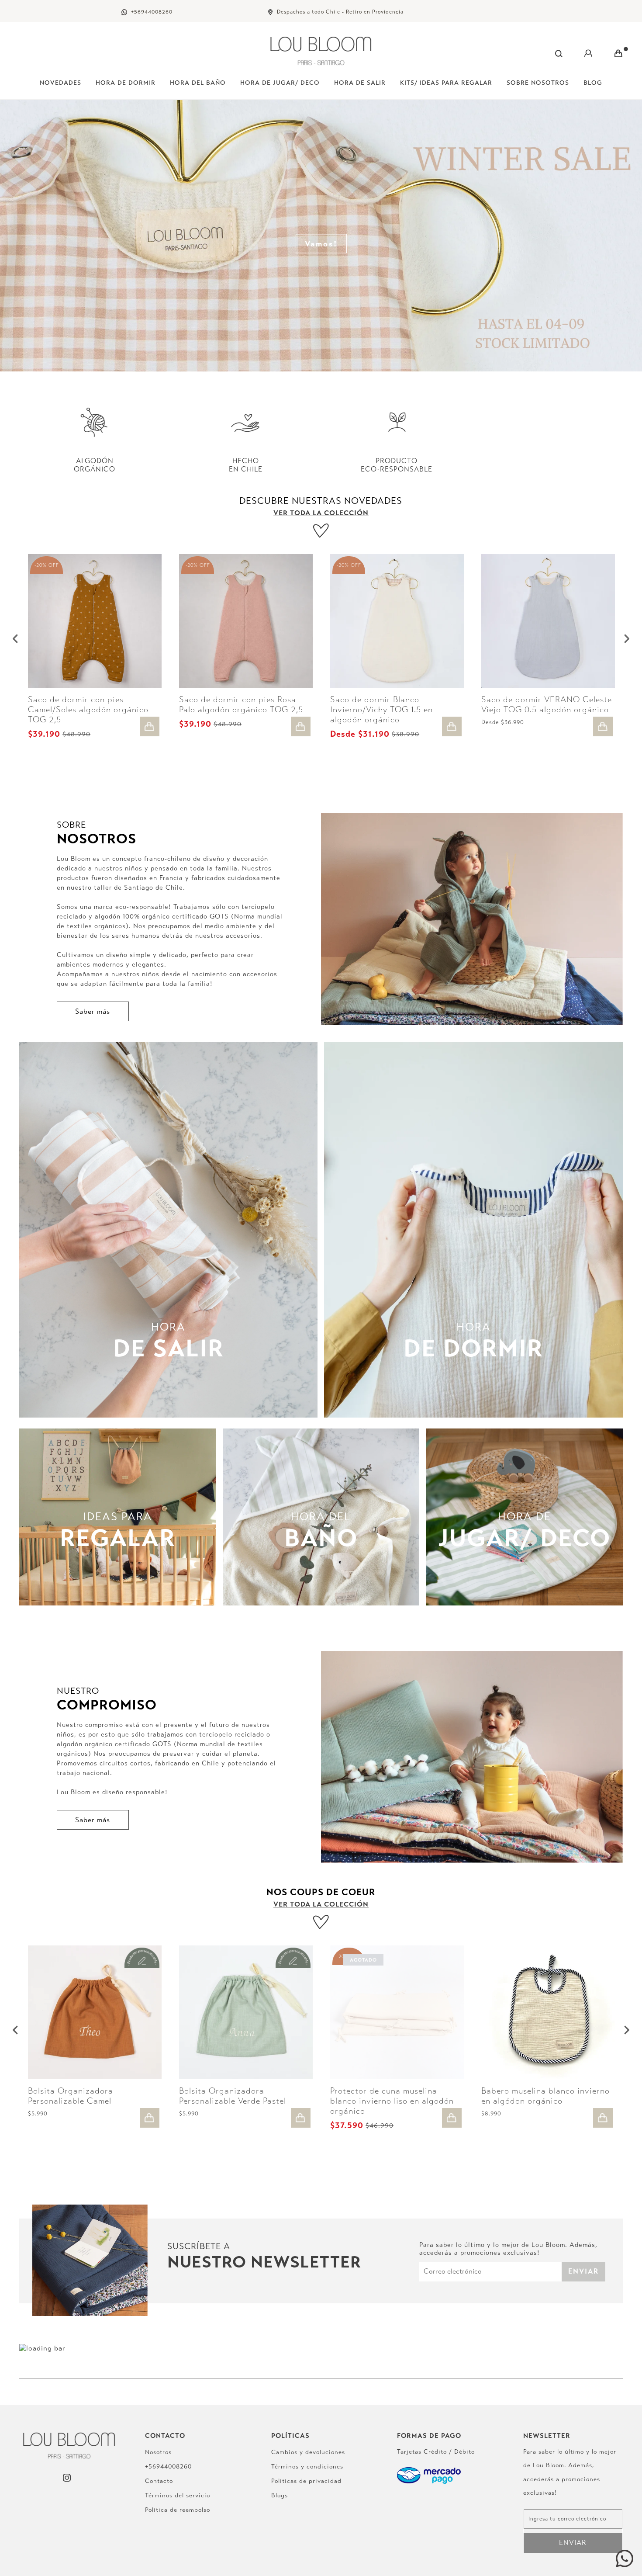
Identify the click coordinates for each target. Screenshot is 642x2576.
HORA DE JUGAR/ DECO (280, 83)
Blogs (280, 2495)
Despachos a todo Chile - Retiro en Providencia (340, 12)
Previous (15, 638)
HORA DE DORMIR (126, 83)
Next (627, 638)
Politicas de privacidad (306, 2481)
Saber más (93, 1011)
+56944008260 (152, 12)
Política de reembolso (178, 2510)
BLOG (593, 83)
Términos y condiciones (307, 2467)
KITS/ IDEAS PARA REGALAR (446, 83)
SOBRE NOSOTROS (538, 83)
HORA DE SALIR (360, 83)
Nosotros (158, 2452)
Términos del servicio (178, 2495)
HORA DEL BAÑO (198, 83)
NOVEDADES (60, 83)
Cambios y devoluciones (308, 2452)
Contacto (159, 2481)
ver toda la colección (321, 513)
